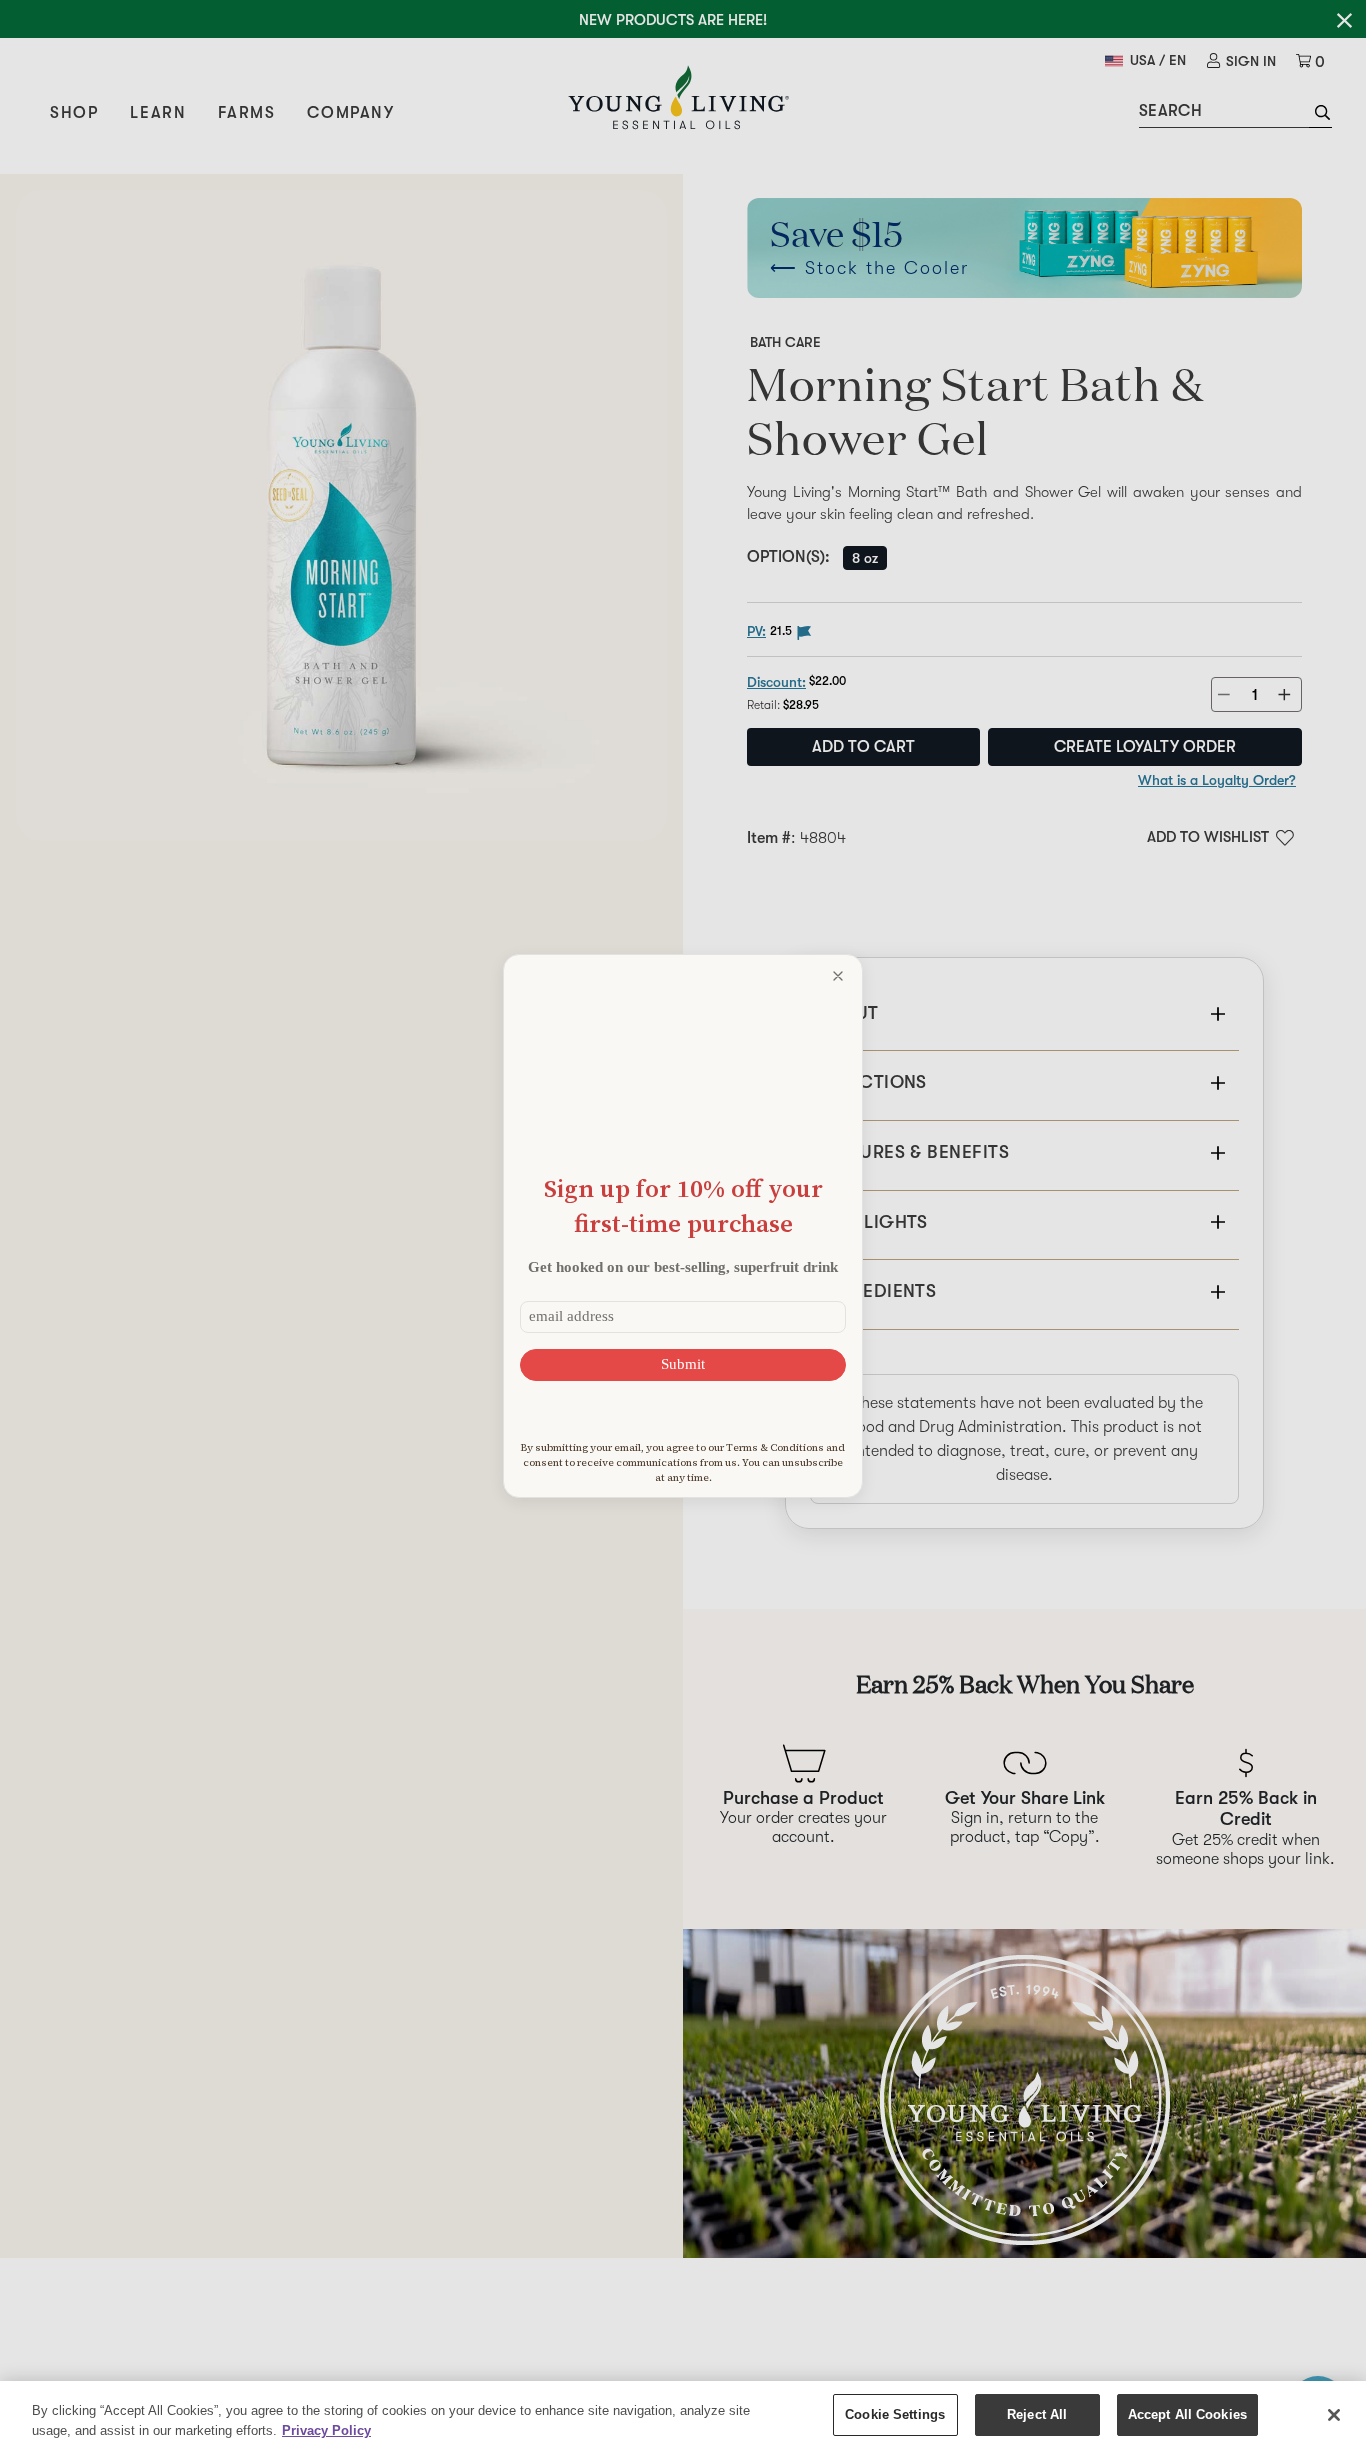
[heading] (683, 1205)
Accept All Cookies (1187, 2414)
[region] (683, 2416)
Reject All (1037, 2414)
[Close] (1334, 2415)
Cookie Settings (895, 2414)
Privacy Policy (326, 2430)
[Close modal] (838, 976)
